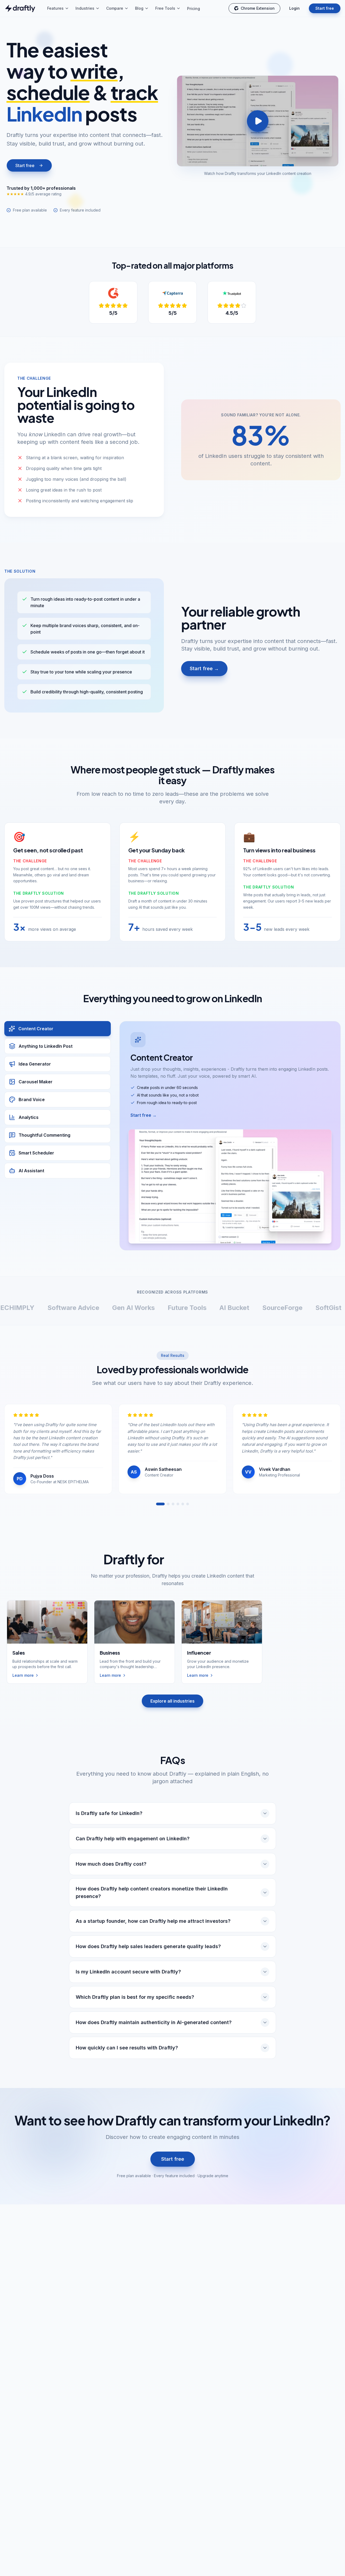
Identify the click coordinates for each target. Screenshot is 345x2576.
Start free (325, 8)
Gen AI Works (65, 1308)
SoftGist (260, 1308)
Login (294, 8)
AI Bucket (166, 1308)
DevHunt (300, 1308)
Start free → (204, 668)
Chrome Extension (258, 8)
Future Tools (118, 1308)
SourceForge (214, 1308)
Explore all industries (172, 1701)
